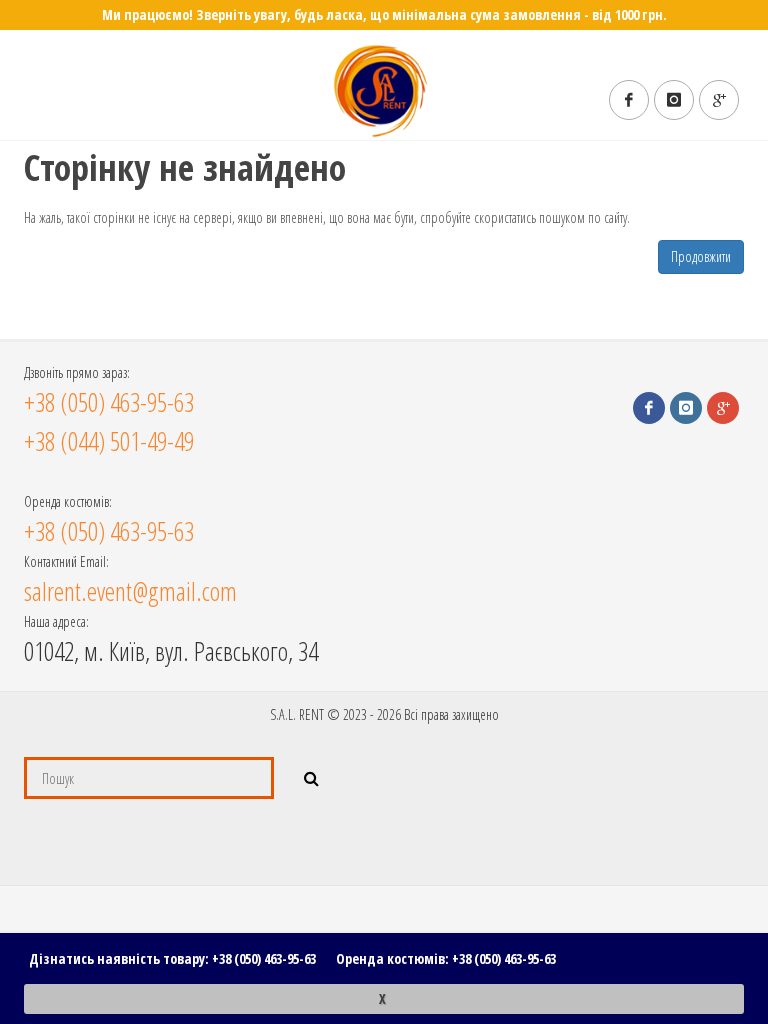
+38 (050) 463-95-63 (264, 958)
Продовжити (701, 256)
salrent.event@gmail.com (130, 591)
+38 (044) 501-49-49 (109, 441)
